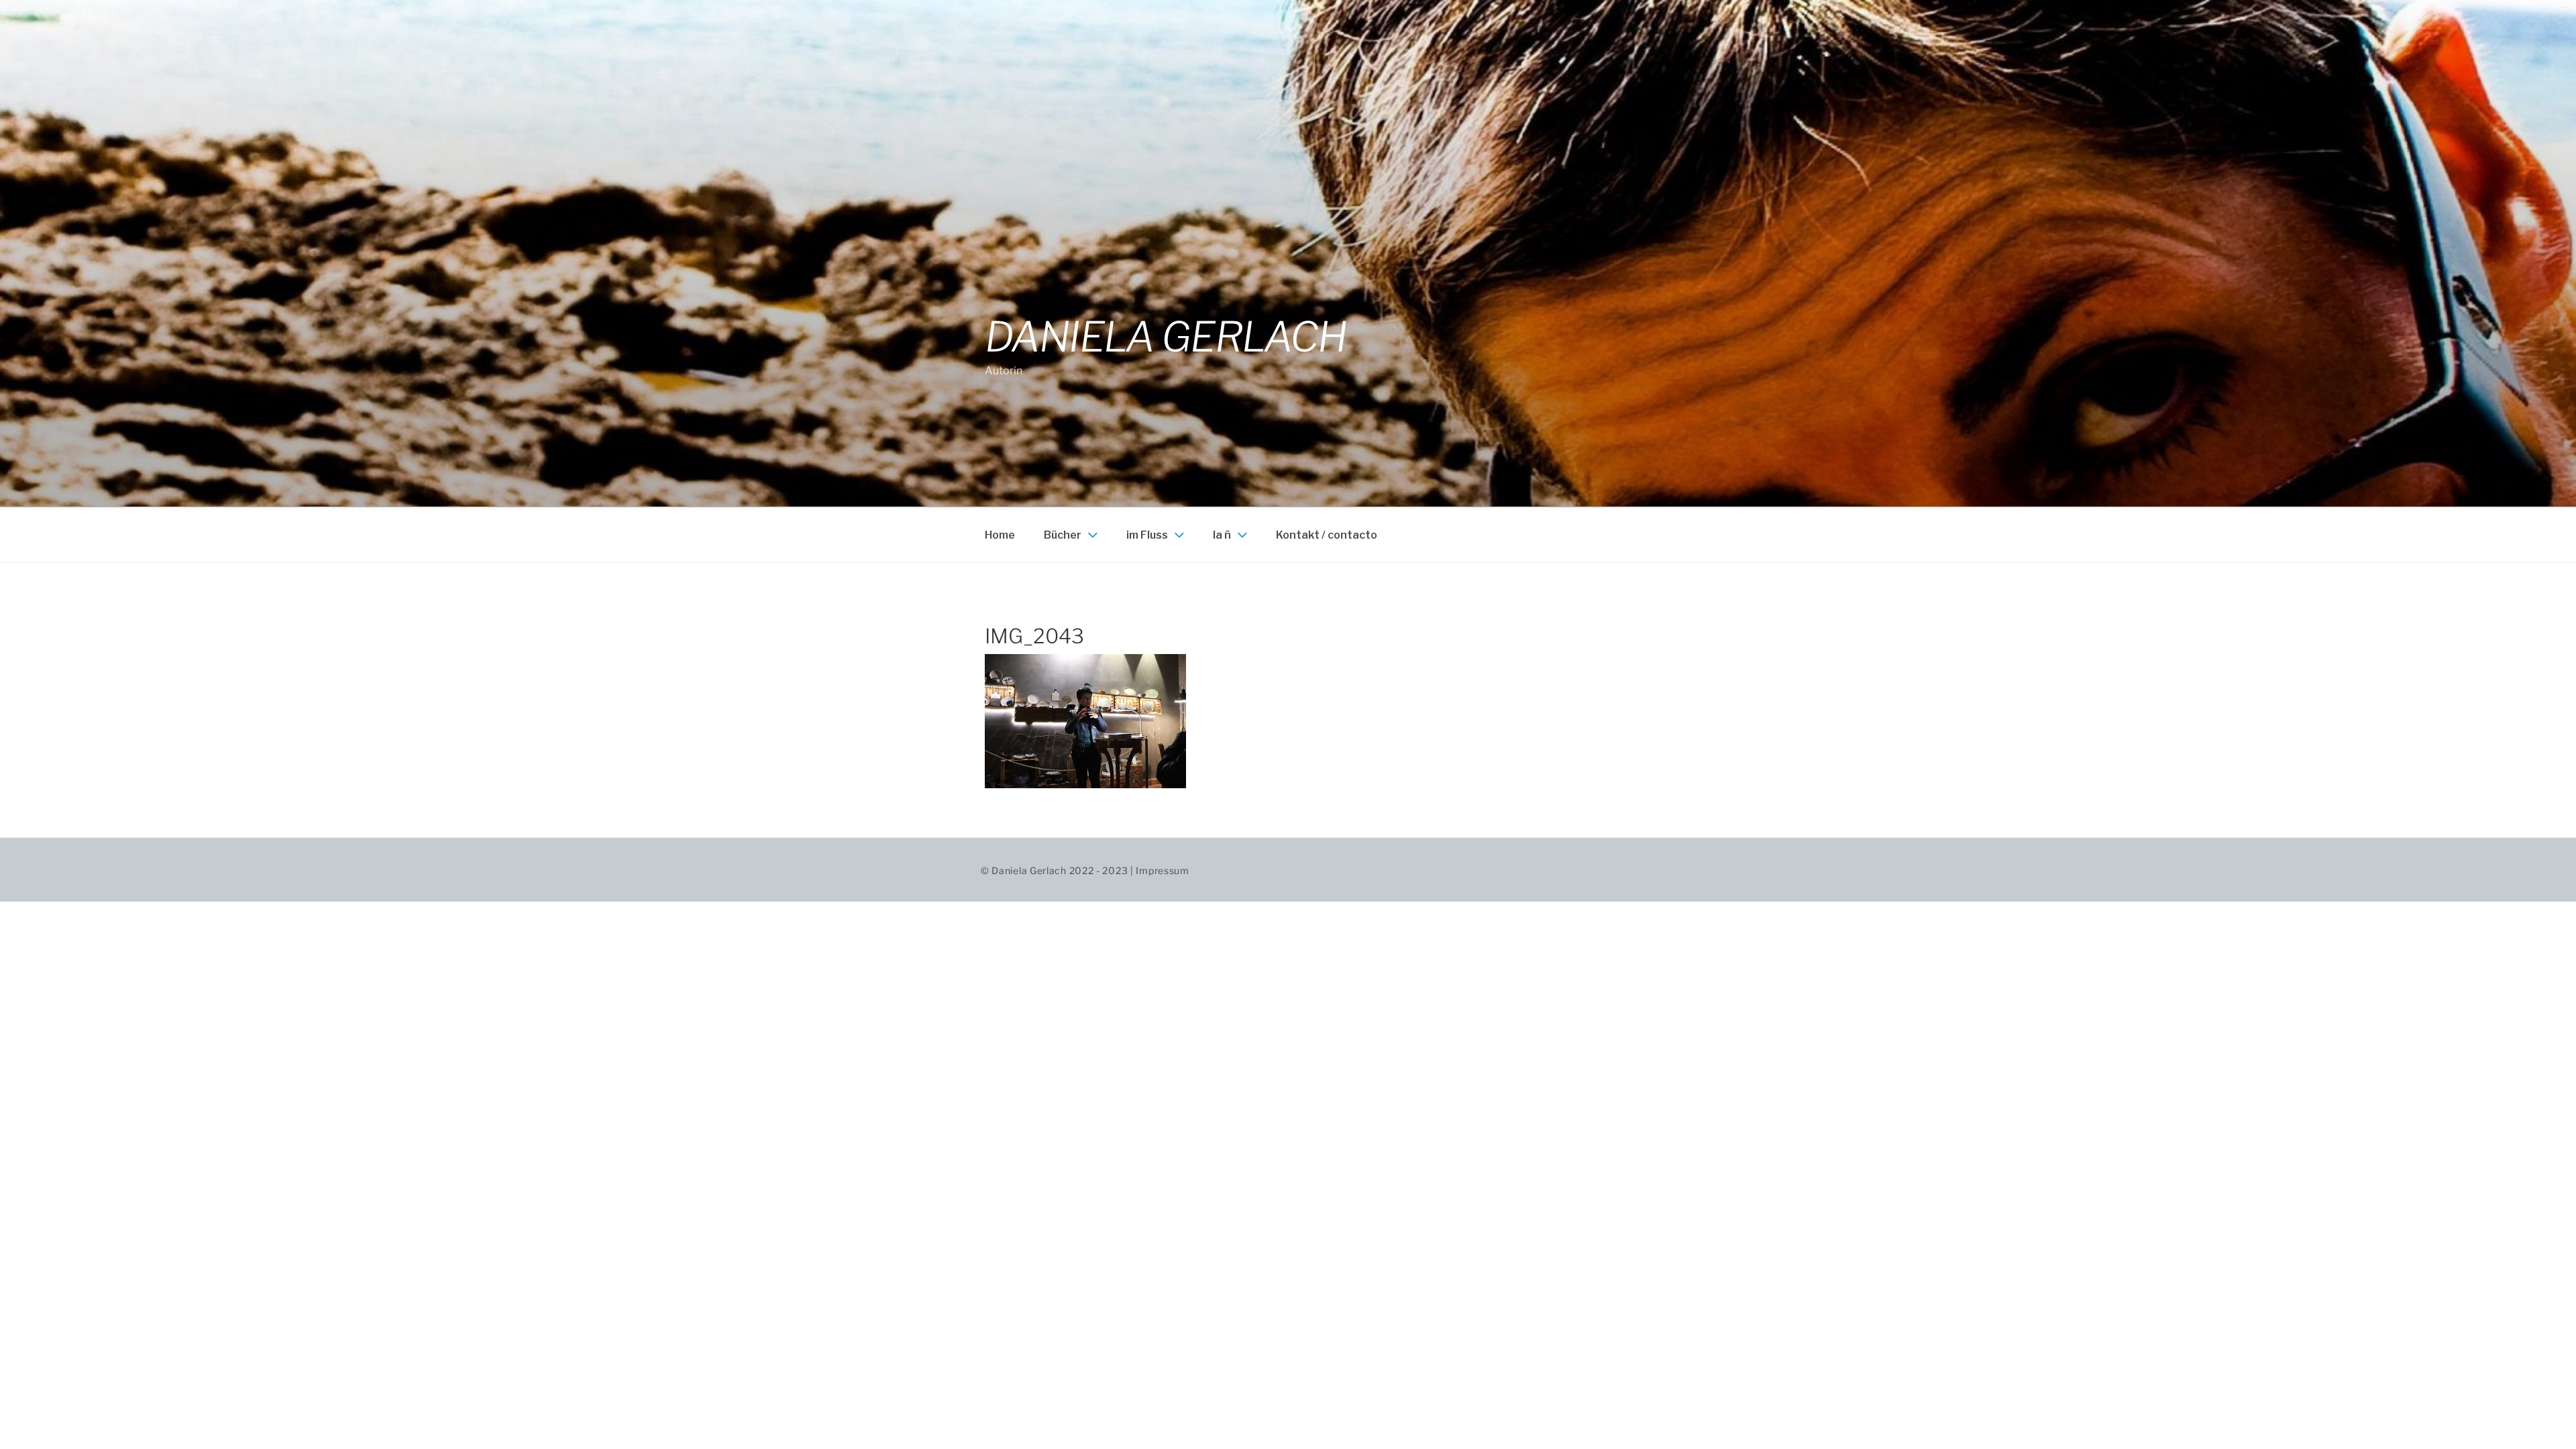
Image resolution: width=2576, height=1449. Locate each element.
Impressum (1162, 870)
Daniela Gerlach (1166, 337)
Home (1000, 535)
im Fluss (1147, 535)
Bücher (1063, 535)
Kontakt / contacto (1327, 535)
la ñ (1222, 535)
